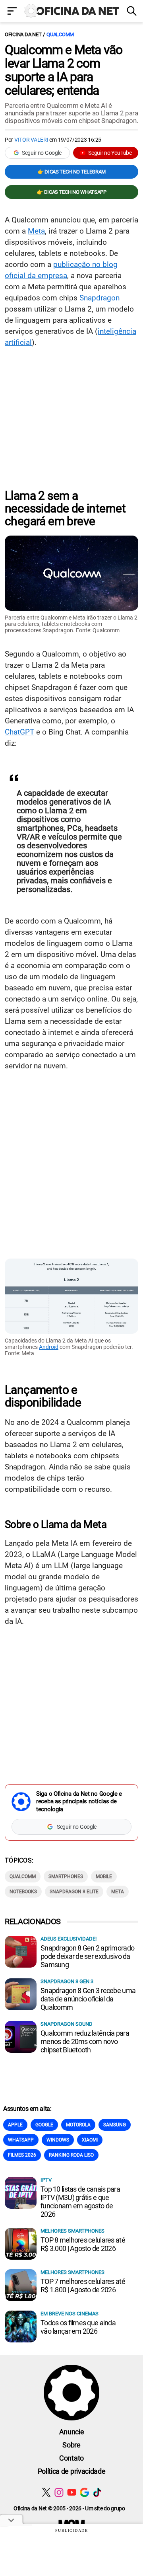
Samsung (115, 2125)
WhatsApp (21, 2140)
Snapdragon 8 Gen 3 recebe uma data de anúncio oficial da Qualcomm (88, 1999)
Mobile (104, 1876)
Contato (71, 2458)
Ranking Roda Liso (71, 2155)
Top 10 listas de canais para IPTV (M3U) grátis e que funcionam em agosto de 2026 (80, 2202)
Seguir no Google (42, 153)
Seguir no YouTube (110, 153)
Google (44, 2125)
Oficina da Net (23, 34)
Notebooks (23, 1892)
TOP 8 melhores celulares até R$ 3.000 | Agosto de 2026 (83, 2244)
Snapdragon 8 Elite (74, 1892)
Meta (36, 231)
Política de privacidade (72, 2471)
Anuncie (72, 2432)
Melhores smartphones (72, 2231)
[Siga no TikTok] (97, 2492)
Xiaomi (90, 2140)
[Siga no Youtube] (72, 2492)
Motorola (78, 2125)
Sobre (71, 2445)
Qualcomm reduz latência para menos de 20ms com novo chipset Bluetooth (85, 2041)
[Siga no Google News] (84, 2492)
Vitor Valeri (31, 140)
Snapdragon (100, 298)
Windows (58, 2140)
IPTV (46, 2180)
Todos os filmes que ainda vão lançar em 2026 (78, 2327)
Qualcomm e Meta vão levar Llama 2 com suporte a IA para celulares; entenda (64, 70)
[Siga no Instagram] (59, 2492)
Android (49, 1347)
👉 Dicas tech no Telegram (71, 172)
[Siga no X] (46, 2492)
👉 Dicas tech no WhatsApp (71, 192)
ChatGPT (19, 732)
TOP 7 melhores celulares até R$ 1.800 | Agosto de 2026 (83, 2286)
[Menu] (12, 12)
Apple (15, 2125)
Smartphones (66, 1876)
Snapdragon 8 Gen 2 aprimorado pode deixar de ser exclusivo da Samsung (87, 1956)
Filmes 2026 (22, 2155)
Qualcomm (60, 34)
